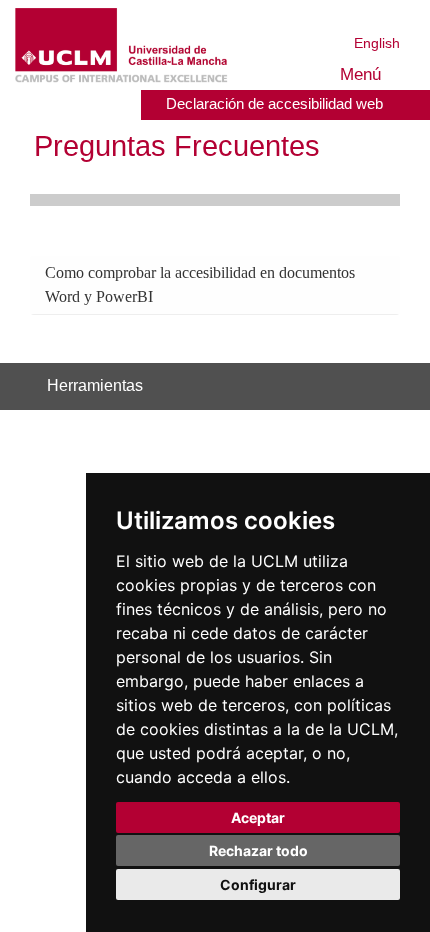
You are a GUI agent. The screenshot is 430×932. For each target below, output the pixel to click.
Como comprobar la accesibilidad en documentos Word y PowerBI (179, 283)
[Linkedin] (318, 386)
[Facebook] (286, 386)
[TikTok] (247, 386)
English (377, 42)
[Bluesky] (302, 386)
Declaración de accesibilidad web (269, 103)
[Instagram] (222, 386)
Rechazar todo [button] (258, 850)
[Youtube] (344, 386)
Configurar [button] (258, 884)
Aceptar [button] (258, 817)
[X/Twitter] (269, 386)
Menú (357, 74)
